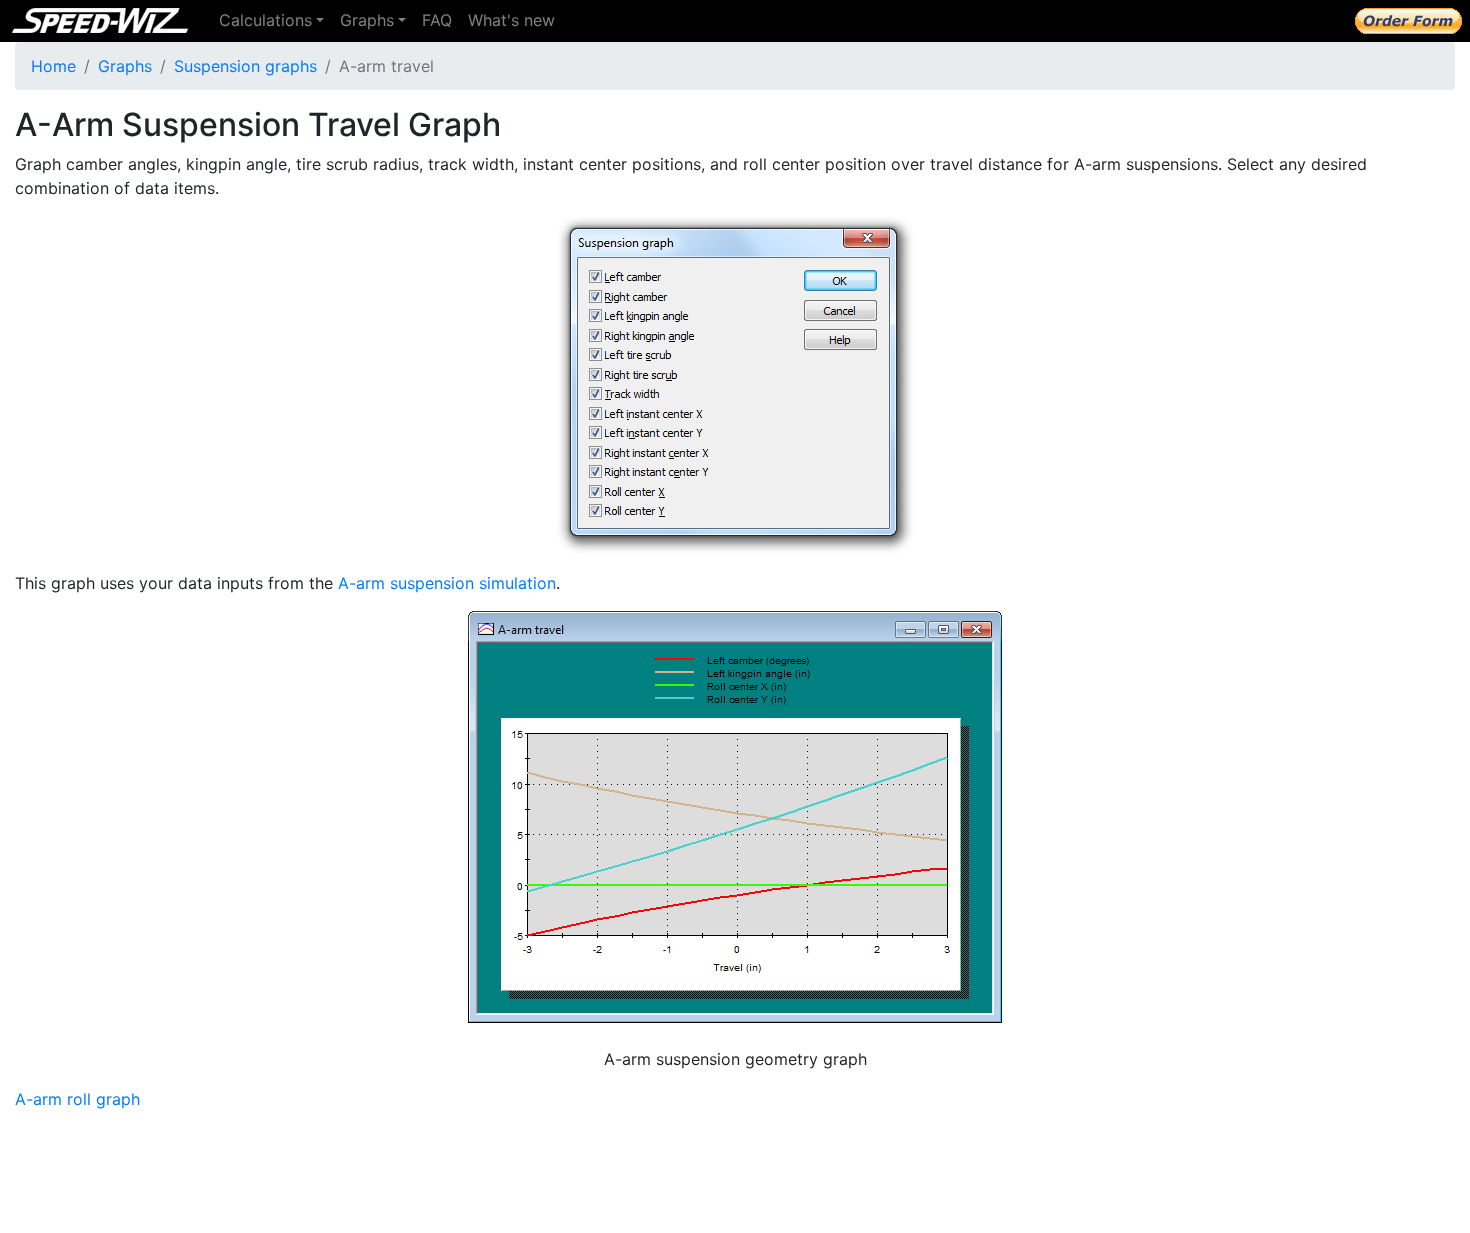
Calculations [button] (265, 20)
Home (53, 66)
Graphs (125, 66)
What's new (511, 20)
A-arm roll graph (77, 1099)
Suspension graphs (245, 66)
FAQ (437, 20)
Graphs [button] (367, 20)
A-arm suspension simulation (447, 583)
